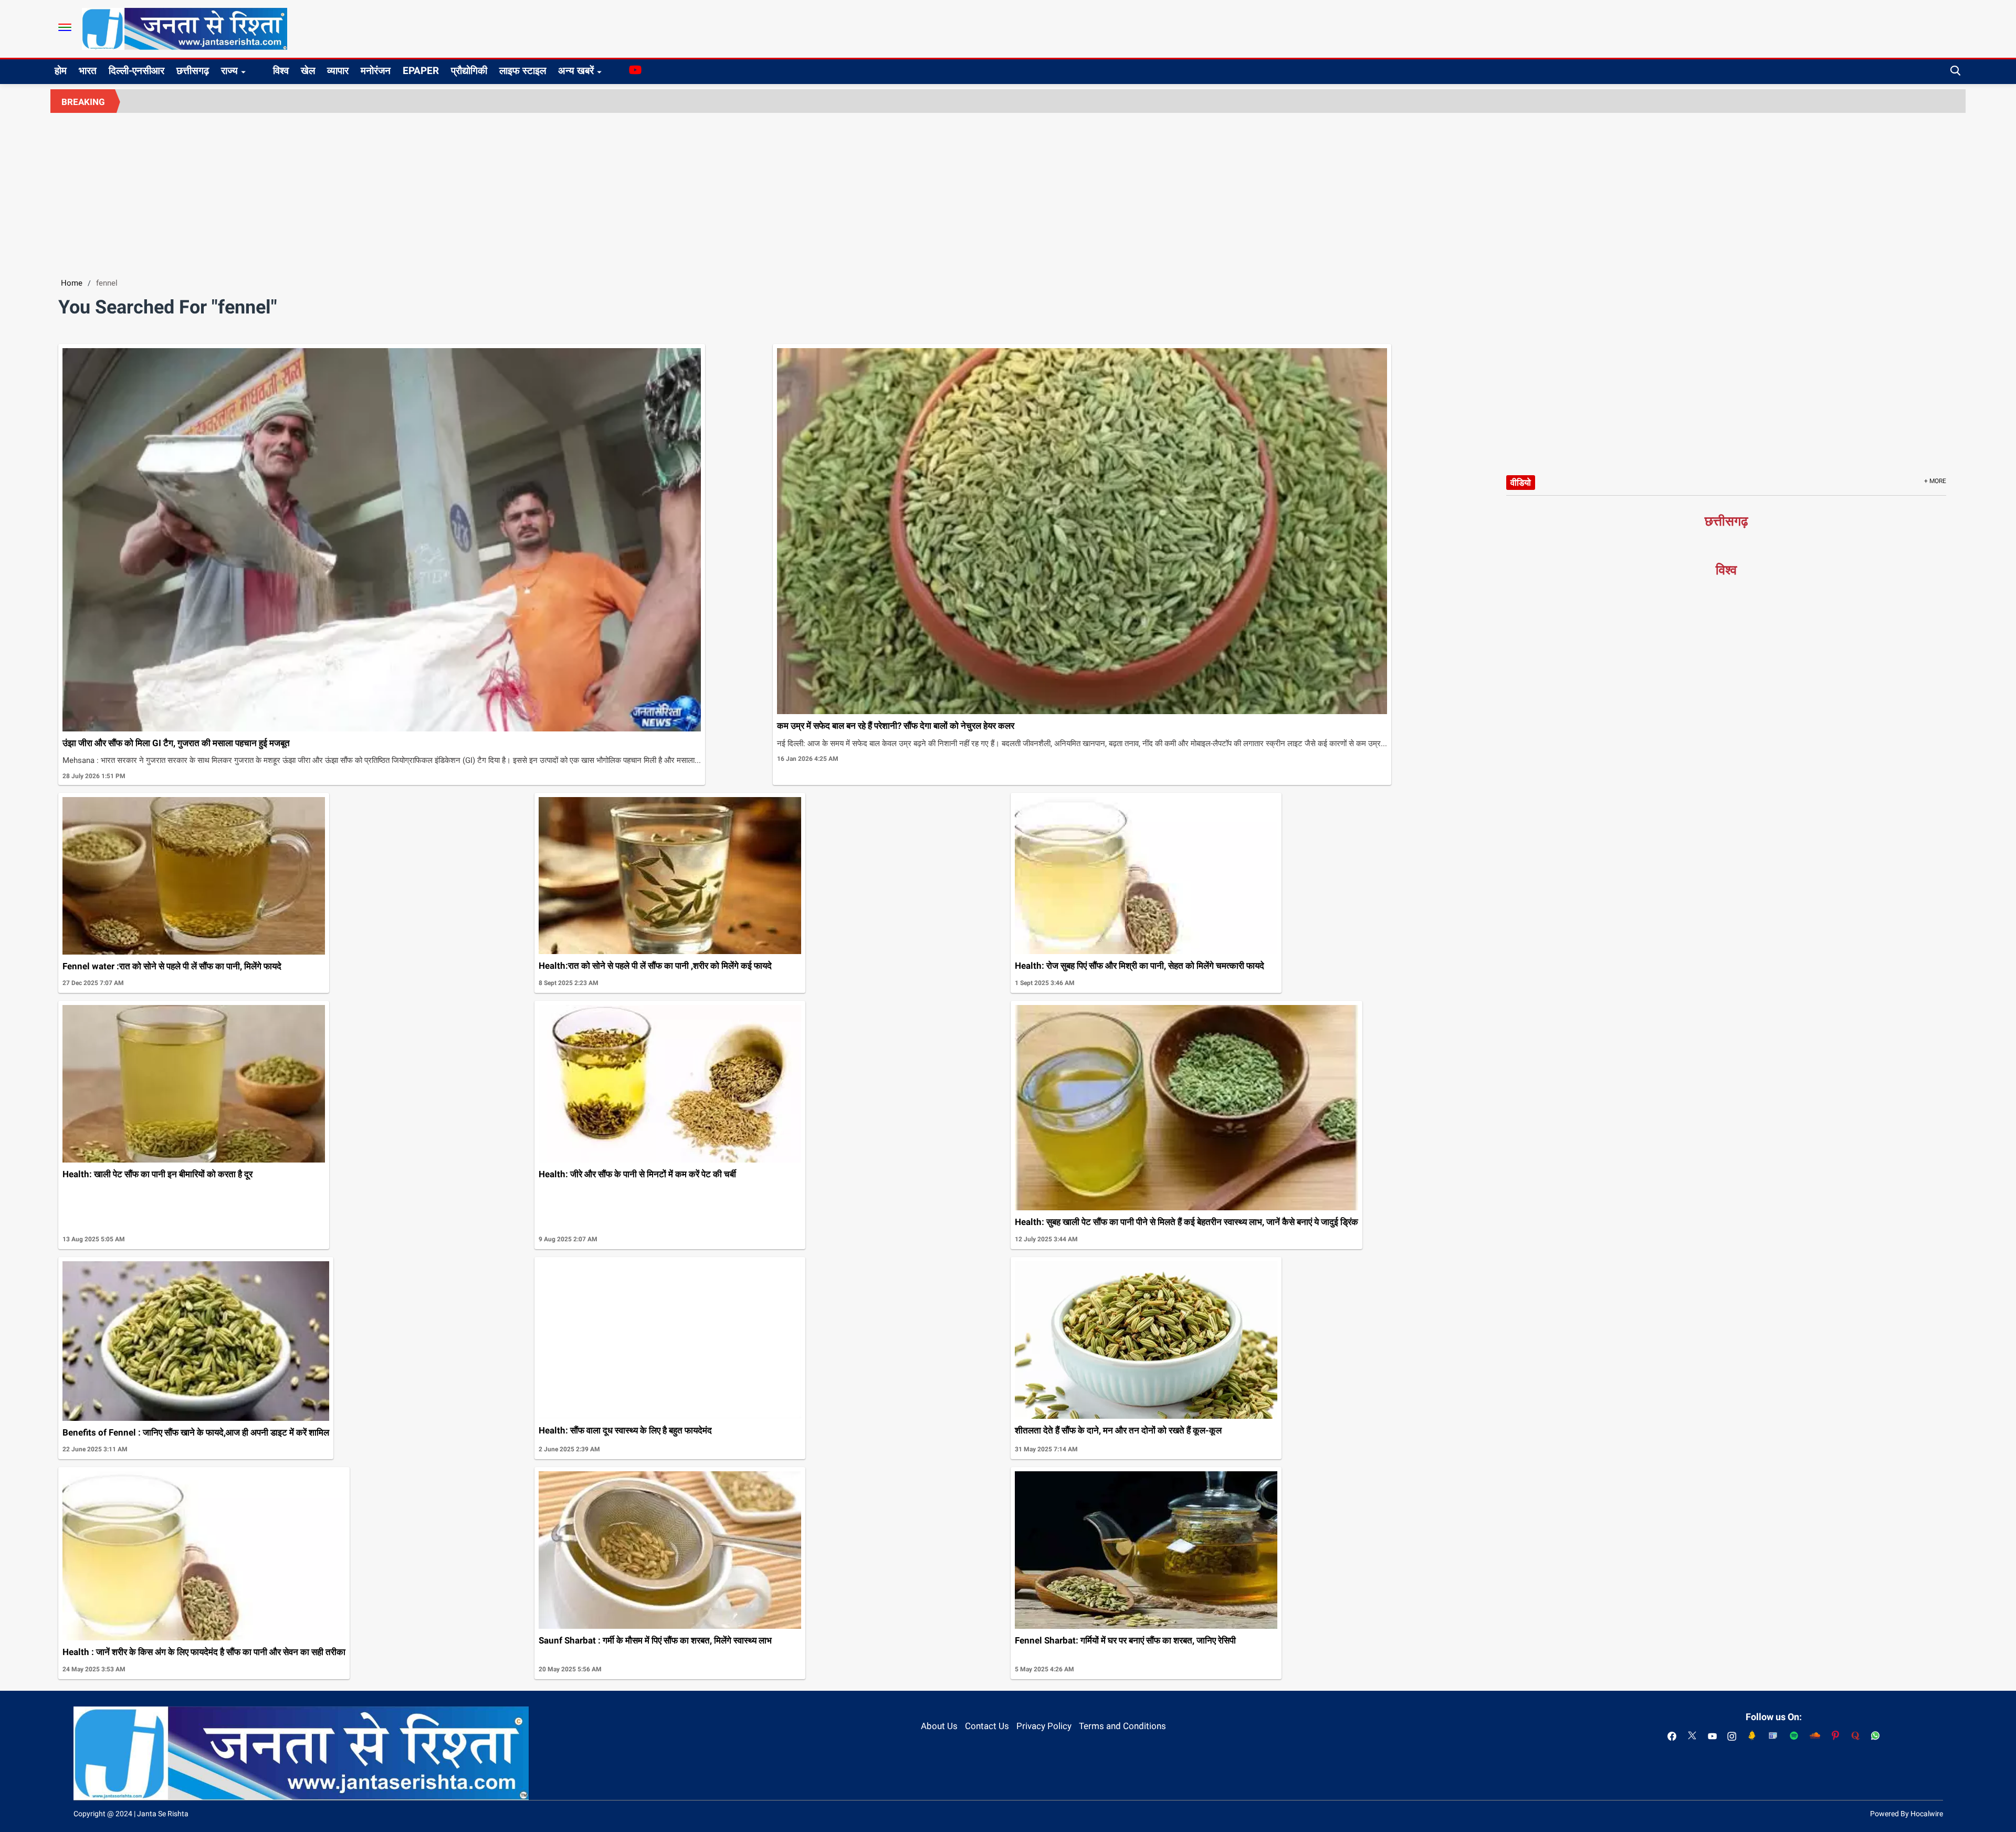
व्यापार (338, 71)
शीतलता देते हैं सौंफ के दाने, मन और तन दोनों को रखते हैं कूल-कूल (1118, 1430)
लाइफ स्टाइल (523, 71)
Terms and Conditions (1122, 1726)
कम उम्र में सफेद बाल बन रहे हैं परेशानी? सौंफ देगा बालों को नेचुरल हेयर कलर (896, 726)
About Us (939, 1726)
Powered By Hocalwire (1907, 1814)
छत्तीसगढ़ (193, 71)
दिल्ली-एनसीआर (136, 71)
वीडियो (1521, 483)
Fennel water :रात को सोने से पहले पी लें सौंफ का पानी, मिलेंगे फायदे (172, 966)
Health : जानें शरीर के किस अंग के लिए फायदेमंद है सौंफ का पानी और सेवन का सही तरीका (204, 1652)
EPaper (421, 71)
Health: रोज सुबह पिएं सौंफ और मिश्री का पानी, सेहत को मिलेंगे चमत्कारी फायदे (1140, 966)
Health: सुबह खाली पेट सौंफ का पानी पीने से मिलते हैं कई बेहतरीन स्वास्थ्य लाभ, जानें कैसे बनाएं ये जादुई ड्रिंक (1186, 1222)
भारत (88, 71)
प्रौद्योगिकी (469, 71)
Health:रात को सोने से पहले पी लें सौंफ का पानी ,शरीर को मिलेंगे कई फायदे (655, 966)
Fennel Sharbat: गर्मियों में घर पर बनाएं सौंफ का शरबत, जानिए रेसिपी (1125, 1640)
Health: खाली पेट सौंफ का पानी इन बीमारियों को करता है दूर (157, 1174)
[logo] (185, 28)
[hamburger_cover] (65, 27)
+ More (1935, 481)
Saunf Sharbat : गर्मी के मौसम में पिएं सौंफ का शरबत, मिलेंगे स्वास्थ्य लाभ (655, 1640)
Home (72, 283)
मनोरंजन (376, 71)
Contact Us (987, 1726)
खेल (308, 71)
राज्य (229, 71)
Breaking (83, 102)
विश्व (281, 71)
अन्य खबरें (576, 71)
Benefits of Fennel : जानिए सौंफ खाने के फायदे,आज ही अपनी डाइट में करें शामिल (196, 1432)
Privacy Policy (1044, 1726)
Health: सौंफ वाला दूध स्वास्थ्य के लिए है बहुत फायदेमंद (625, 1430)
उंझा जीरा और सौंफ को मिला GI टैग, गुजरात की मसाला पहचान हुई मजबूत (176, 743)
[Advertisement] (1008, 192)
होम (61, 71)
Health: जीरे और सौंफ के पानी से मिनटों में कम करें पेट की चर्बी (637, 1174)
